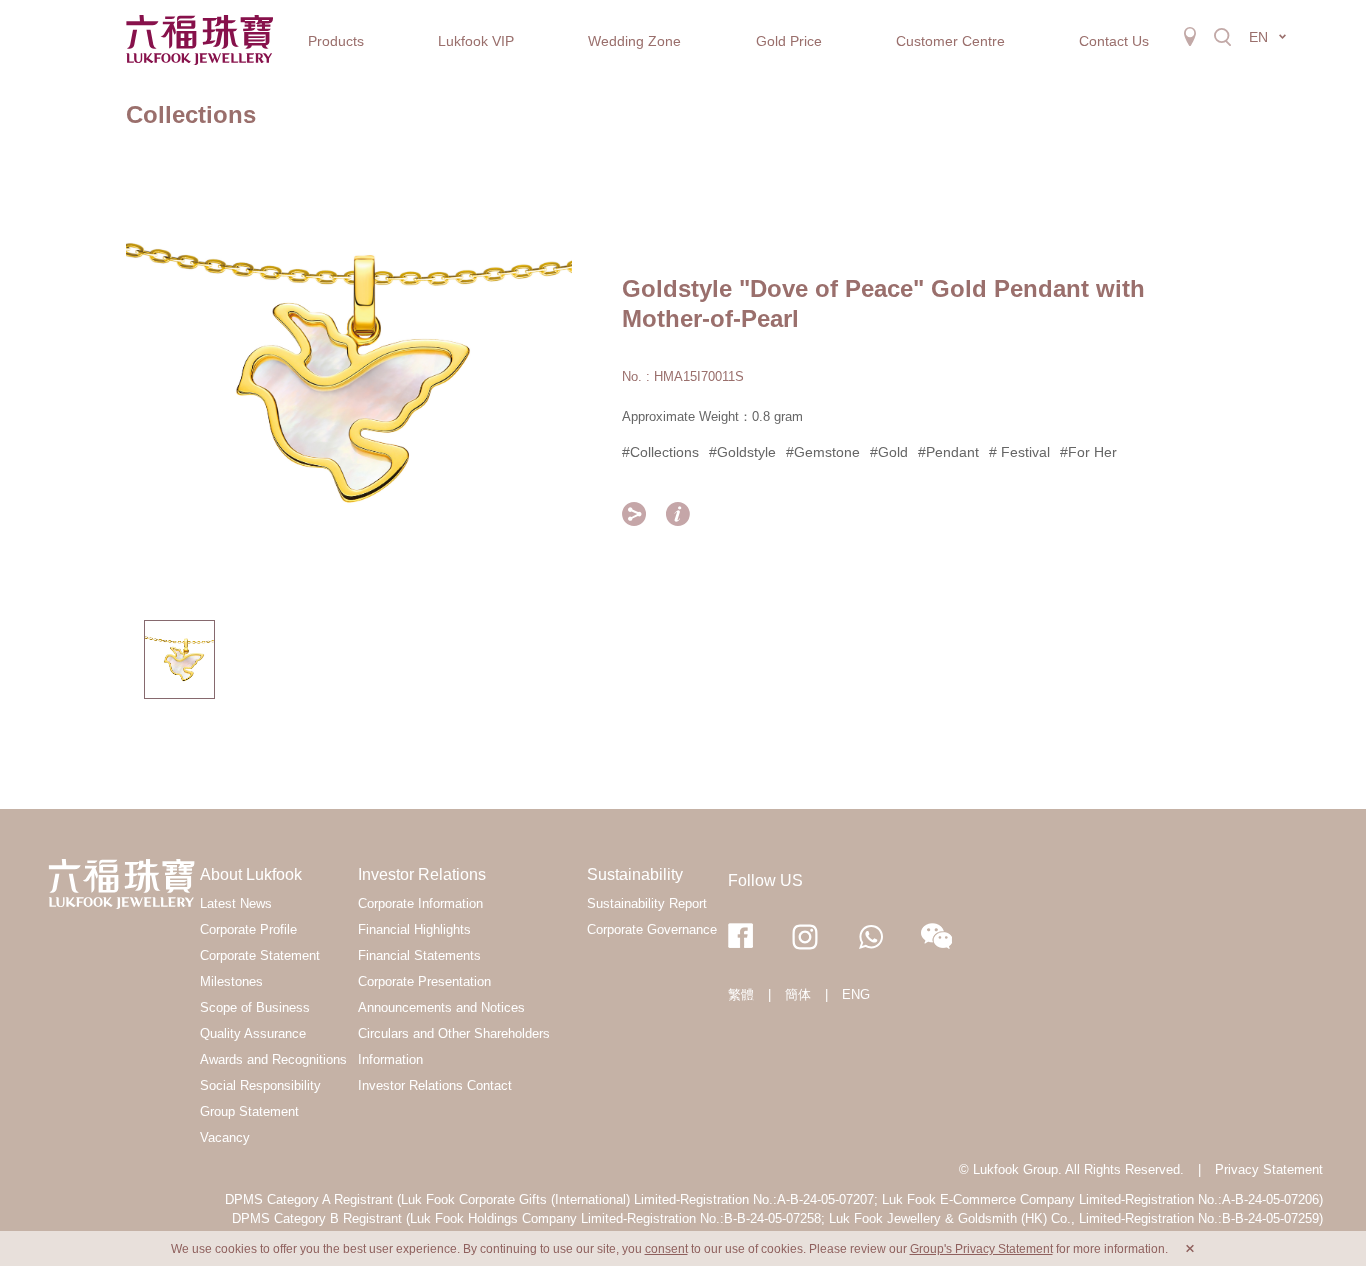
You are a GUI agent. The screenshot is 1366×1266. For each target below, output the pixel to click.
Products (336, 41)
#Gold (889, 452)
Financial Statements (419, 955)
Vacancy (225, 1137)
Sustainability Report (647, 903)
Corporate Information (420, 903)
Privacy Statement (1269, 1169)
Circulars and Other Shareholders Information (454, 1046)
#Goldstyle (742, 452)
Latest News (236, 903)
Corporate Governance (652, 929)
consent (666, 1249)
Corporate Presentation (424, 981)
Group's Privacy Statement (981, 1249)
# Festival (1019, 452)
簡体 (798, 994)
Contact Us (1114, 41)
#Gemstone (823, 452)
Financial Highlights (414, 929)
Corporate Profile (248, 929)
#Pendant (948, 452)
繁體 (741, 994)
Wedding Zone (634, 41)
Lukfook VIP (476, 41)
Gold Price (789, 41)
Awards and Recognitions (273, 1059)
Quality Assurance (253, 1033)
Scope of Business (255, 1007)
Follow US (765, 880)
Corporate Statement (260, 955)
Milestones (231, 981)
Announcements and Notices (441, 1007)
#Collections (660, 452)
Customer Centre (950, 41)
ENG (856, 994)
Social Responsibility (260, 1085)
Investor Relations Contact (435, 1085)
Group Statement (249, 1111)
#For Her (1088, 452)
